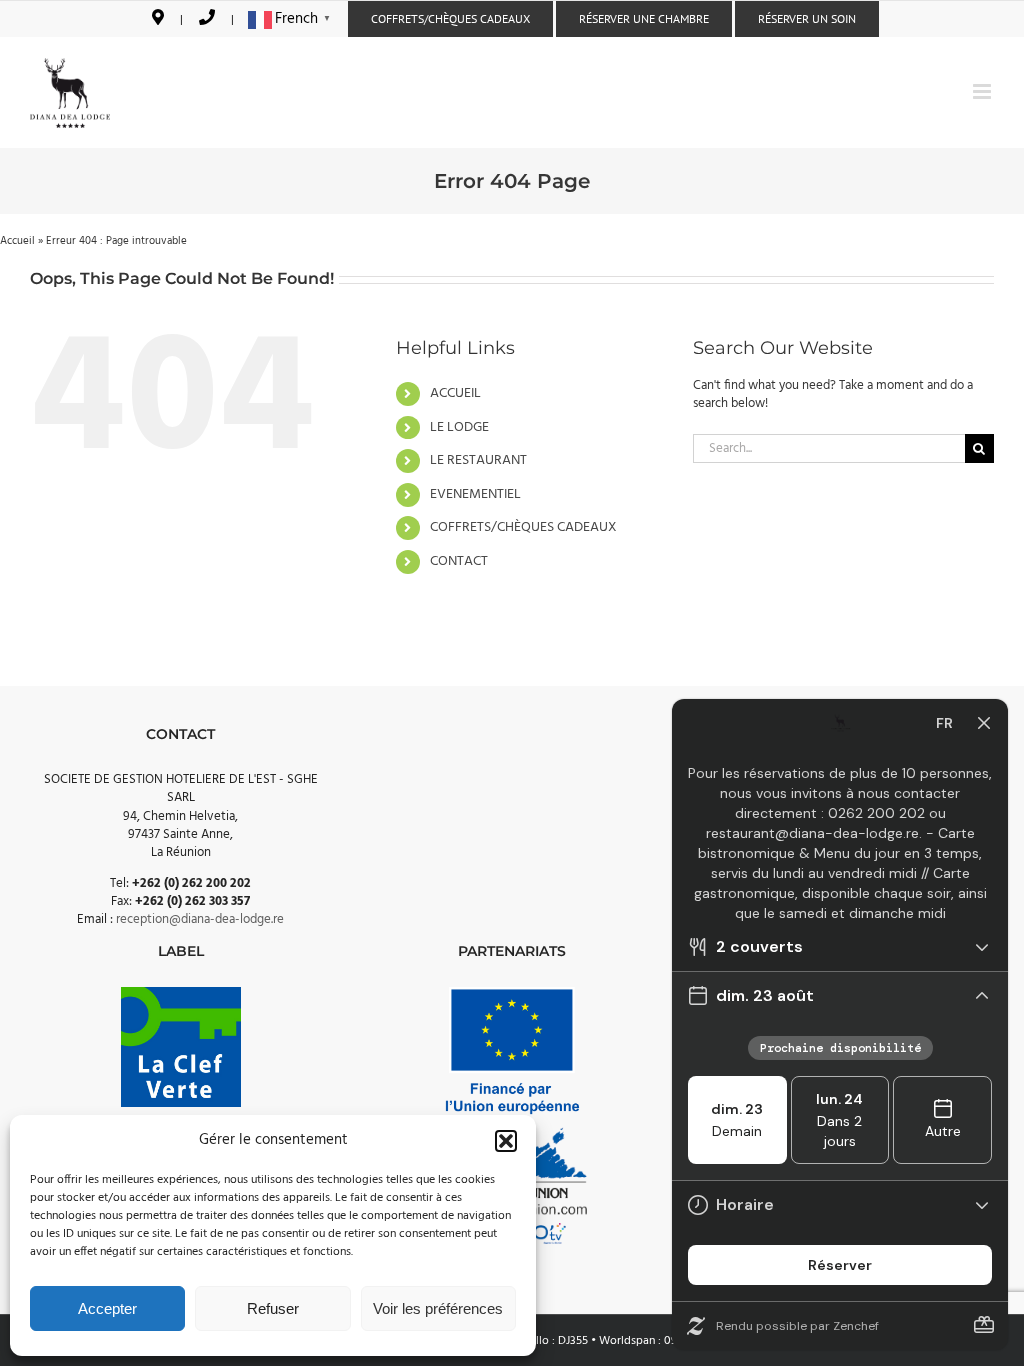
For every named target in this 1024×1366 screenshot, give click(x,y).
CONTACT (459, 561)
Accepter (107, 1308)
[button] (506, 1141)
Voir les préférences (438, 1308)
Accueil (17, 241)
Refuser (273, 1308)
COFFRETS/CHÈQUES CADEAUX (523, 527)
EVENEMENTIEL (475, 494)
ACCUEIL (455, 393)
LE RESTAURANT (478, 460)
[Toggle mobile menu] (983, 91)
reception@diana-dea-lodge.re (200, 919)
